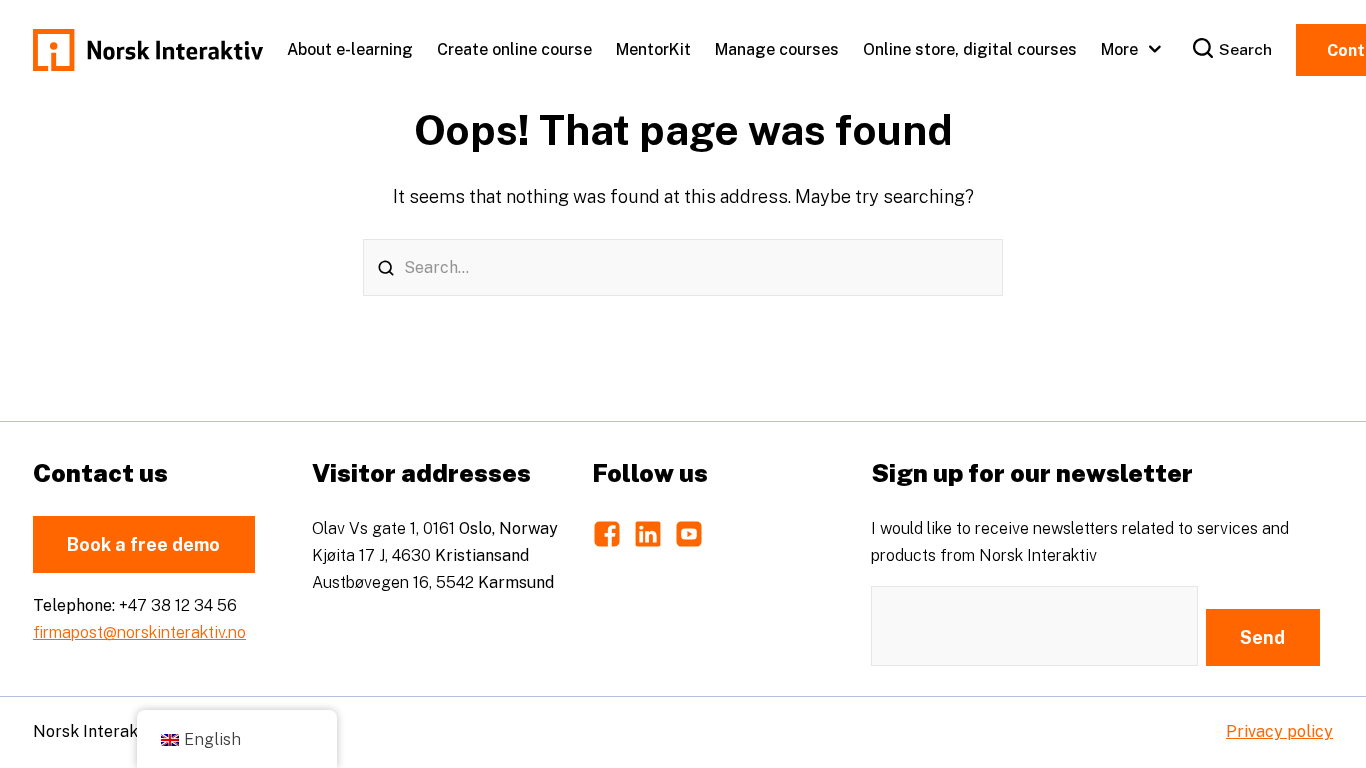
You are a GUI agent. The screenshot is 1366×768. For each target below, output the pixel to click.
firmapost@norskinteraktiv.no (139, 632)
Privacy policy (1279, 731)
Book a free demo (143, 544)
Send (1262, 637)
